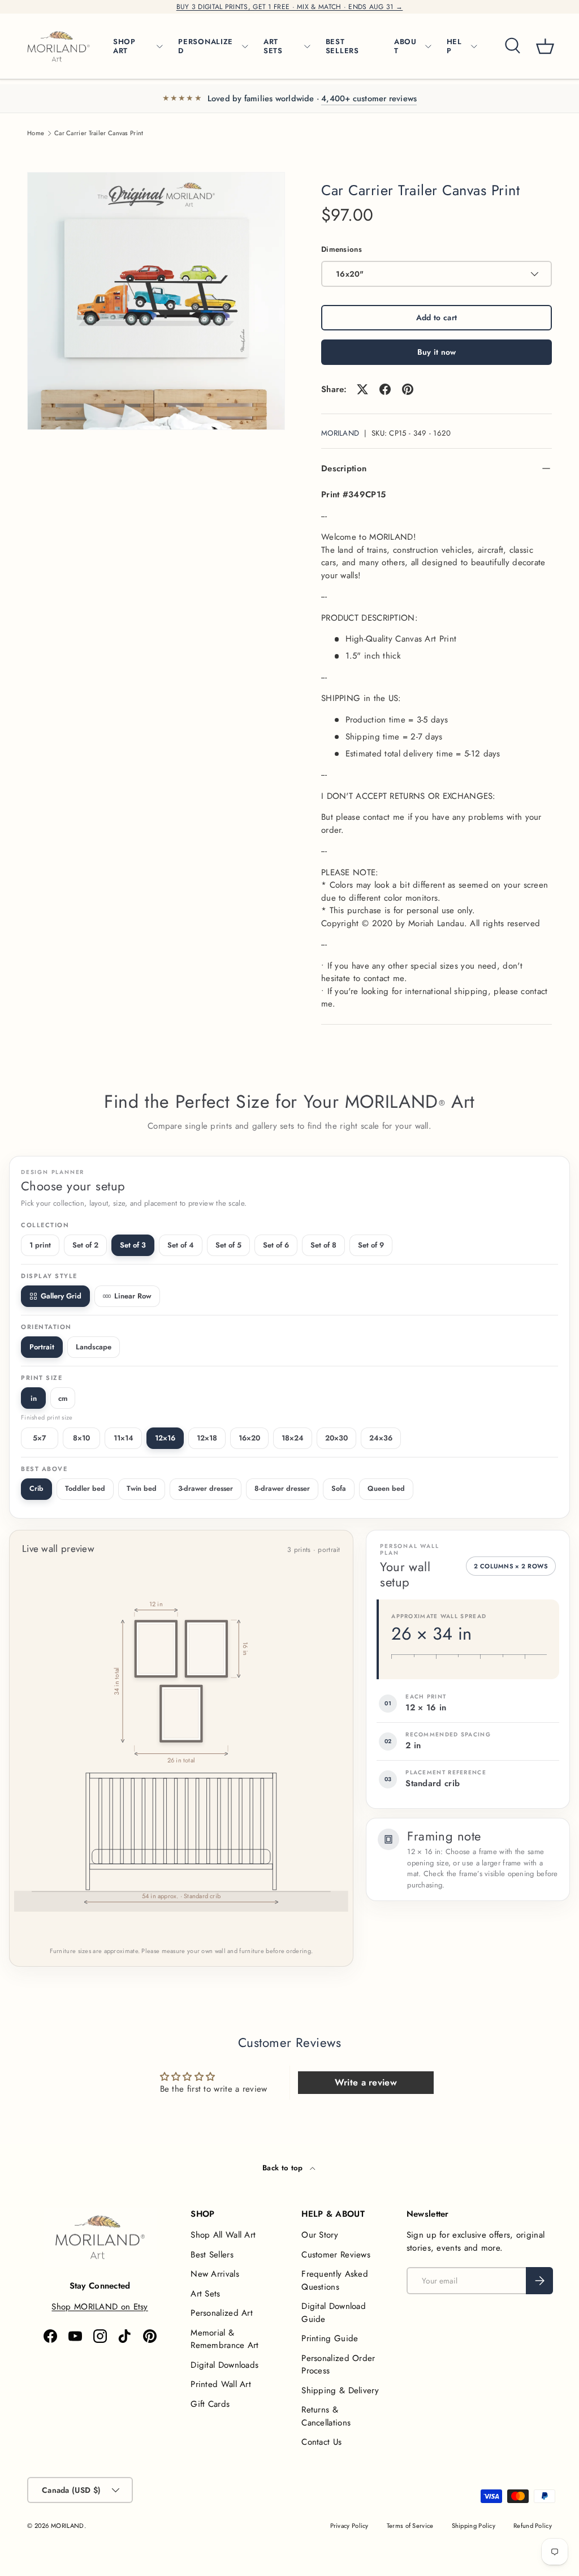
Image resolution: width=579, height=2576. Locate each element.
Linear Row (133, 1296)
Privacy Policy (349, 2526)
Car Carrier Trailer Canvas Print (99, 133)
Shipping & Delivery (340, 2390)
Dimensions (342, 249)
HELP (454, 46)
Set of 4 (181, 1245)
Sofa (339, 1489)
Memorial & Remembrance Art (225, 2339)
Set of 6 (276, 1245)
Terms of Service (410, 2526)
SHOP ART (124, 46)
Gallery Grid (61, 1296)
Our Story (320, 2235)
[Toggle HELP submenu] (474, 46)
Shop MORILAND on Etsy (100, 2307)
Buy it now (437, 352)
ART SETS (273, 46)
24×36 (381, 1438)
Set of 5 (228, 1245)
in (34, 1398)
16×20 (249, 1438)
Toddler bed (85, 1489)
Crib (36, 1489)
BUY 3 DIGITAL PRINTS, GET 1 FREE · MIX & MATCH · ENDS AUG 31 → (290, 7)
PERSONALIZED (206, 46)
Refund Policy (533, 2526)
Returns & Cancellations (326, 2416)
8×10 (81, 1438)
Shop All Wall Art (223, 2235)
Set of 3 (133, 1245)
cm (63, 1398)
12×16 (165, 1438)
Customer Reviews (336, 2255)
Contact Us (321, 2442)
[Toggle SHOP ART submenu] (159, 46)
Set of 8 (323, 1245)
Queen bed (386, 1489)
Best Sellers (212, 2255)
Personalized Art (222, 2313)
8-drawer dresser (282, 1489)
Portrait (42, 1347)
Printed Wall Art (221, 2384)
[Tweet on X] (362, 389)
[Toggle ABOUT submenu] (428, 46)
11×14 (124, 1438)
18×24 (293, 1438)
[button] (545, 46)
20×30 (336, 1438)
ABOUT (405, 46)
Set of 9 (371, 1245)
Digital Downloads (224, 2365)
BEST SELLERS (342, 46)
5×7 (40, 1438)
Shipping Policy (474, 2526)
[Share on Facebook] (385, 389)
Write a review (366, 2082)
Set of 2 (85, 1245)
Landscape (94, 1347)
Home (36, 133)
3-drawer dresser (206, 1489)
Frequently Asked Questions (335, 2280)
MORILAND (340, 433)
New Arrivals (215, 2274)
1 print (40, 1245)
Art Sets (205, 2294)
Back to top (284, 2168)
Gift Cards (210, 2404)
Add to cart (437, 317)
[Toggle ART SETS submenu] (307, 46)
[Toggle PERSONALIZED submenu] (245, 46)
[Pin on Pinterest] (408, 389)
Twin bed (142, 1489)
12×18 (207, 1438)
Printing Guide (330, 2338)
